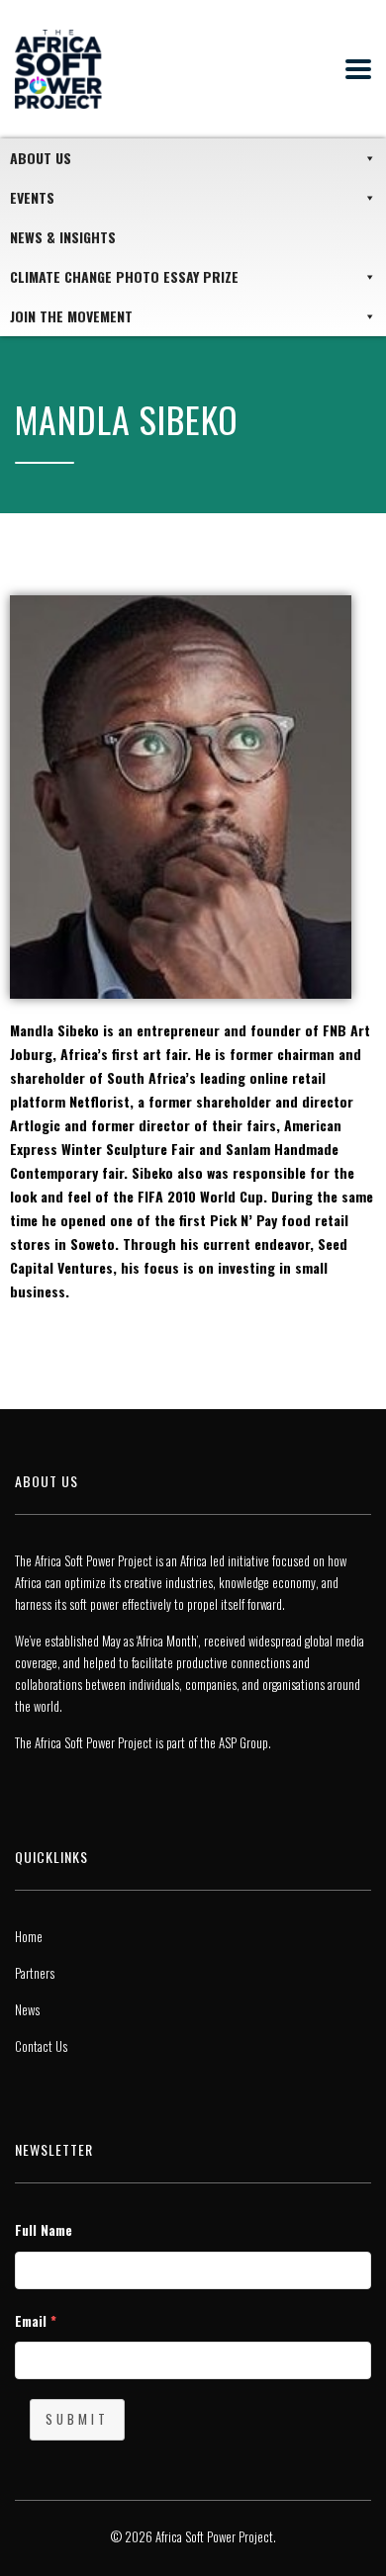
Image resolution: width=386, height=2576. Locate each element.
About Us (41, 158)
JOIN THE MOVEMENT (71, 316)
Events (32, 197)
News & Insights (63, 237)
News (27, 2009)
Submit (77, 2419)
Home (29, 1936)
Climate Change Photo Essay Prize (124, 276)
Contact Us (41, 2046)
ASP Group (243, 1742)
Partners (35, 1973)
